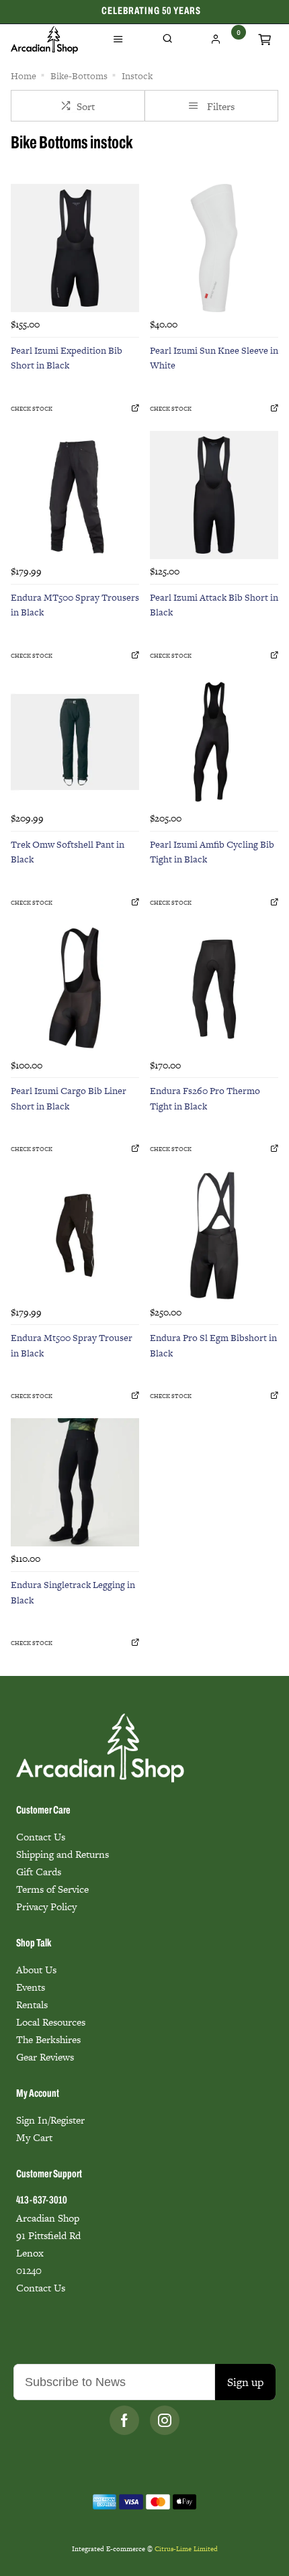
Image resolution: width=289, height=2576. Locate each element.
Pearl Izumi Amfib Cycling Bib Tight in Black (212, 852)
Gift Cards (39, 1872)
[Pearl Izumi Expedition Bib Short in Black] (75, 248)
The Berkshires (48, 2039)
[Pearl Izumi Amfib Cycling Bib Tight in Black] (214, 742)
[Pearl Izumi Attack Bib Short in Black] (214, 495)
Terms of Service (52, 1889)
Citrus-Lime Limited (186, 2549)
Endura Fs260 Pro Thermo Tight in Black (205, 1098)
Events (31, 1987)
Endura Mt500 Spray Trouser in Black (72, 1345)
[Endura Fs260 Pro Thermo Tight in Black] (214, 988)
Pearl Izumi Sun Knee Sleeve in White (214, 358)
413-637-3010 (42, 2201)
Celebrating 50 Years (151, 11)
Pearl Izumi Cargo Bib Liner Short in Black (69, 1098)
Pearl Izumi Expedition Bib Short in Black (67, 358)
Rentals (32, 2004)
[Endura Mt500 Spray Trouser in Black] (75, 1235)
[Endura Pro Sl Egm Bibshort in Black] (214, 1235)
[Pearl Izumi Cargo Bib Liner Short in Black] (75, 988)
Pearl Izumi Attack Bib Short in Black (214, 605)
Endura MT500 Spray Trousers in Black (75, 605)
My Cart (34, 2137)
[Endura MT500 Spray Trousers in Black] (75, 495)
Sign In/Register (50, 2120)
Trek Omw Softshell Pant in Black (68, 852)
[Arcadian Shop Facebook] (124, 2420)
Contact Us (41, 1837)
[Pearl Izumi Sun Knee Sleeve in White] (214, 248)
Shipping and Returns (63, 1854)
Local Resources (51, 2022)
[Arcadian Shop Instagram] (165, 2420)
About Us (36, 1970)
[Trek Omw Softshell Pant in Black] (75, 742)
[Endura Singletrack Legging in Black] (75, 1482)
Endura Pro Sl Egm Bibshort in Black (213, 1345)
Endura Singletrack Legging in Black (73, 1592)
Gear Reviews (45, 2057)
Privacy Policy (46, 1906)
